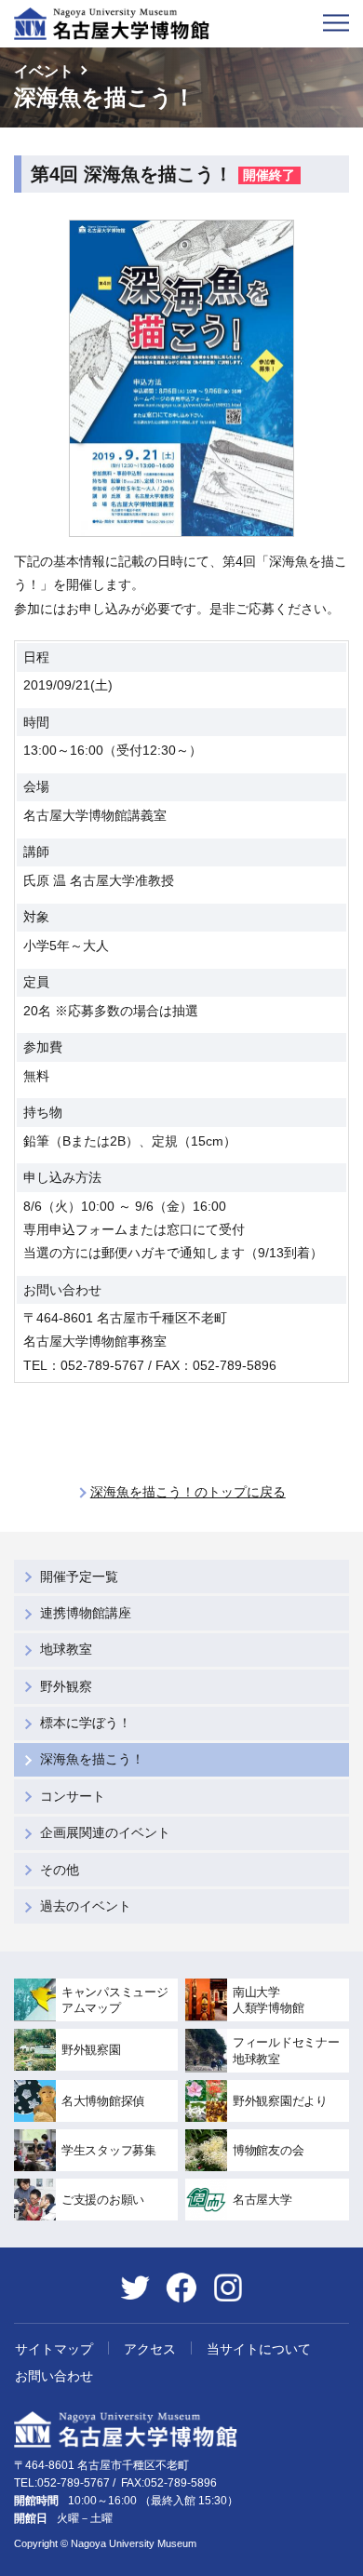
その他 (60, 1870)
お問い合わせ (54, 2376)
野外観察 (66, 1686)
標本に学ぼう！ (86, 1723)
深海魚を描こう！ (92, 1759)
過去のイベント (86, 1906)
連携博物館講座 (86, 1613)
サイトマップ (54, 2349)
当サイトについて (259, 2349)
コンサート (73, 1796)
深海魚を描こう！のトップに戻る (188, 1492)
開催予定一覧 (79, 1576)
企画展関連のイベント (105, 1832)
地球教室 (66, 1649)
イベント (44, 71)
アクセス (150, 2349)
